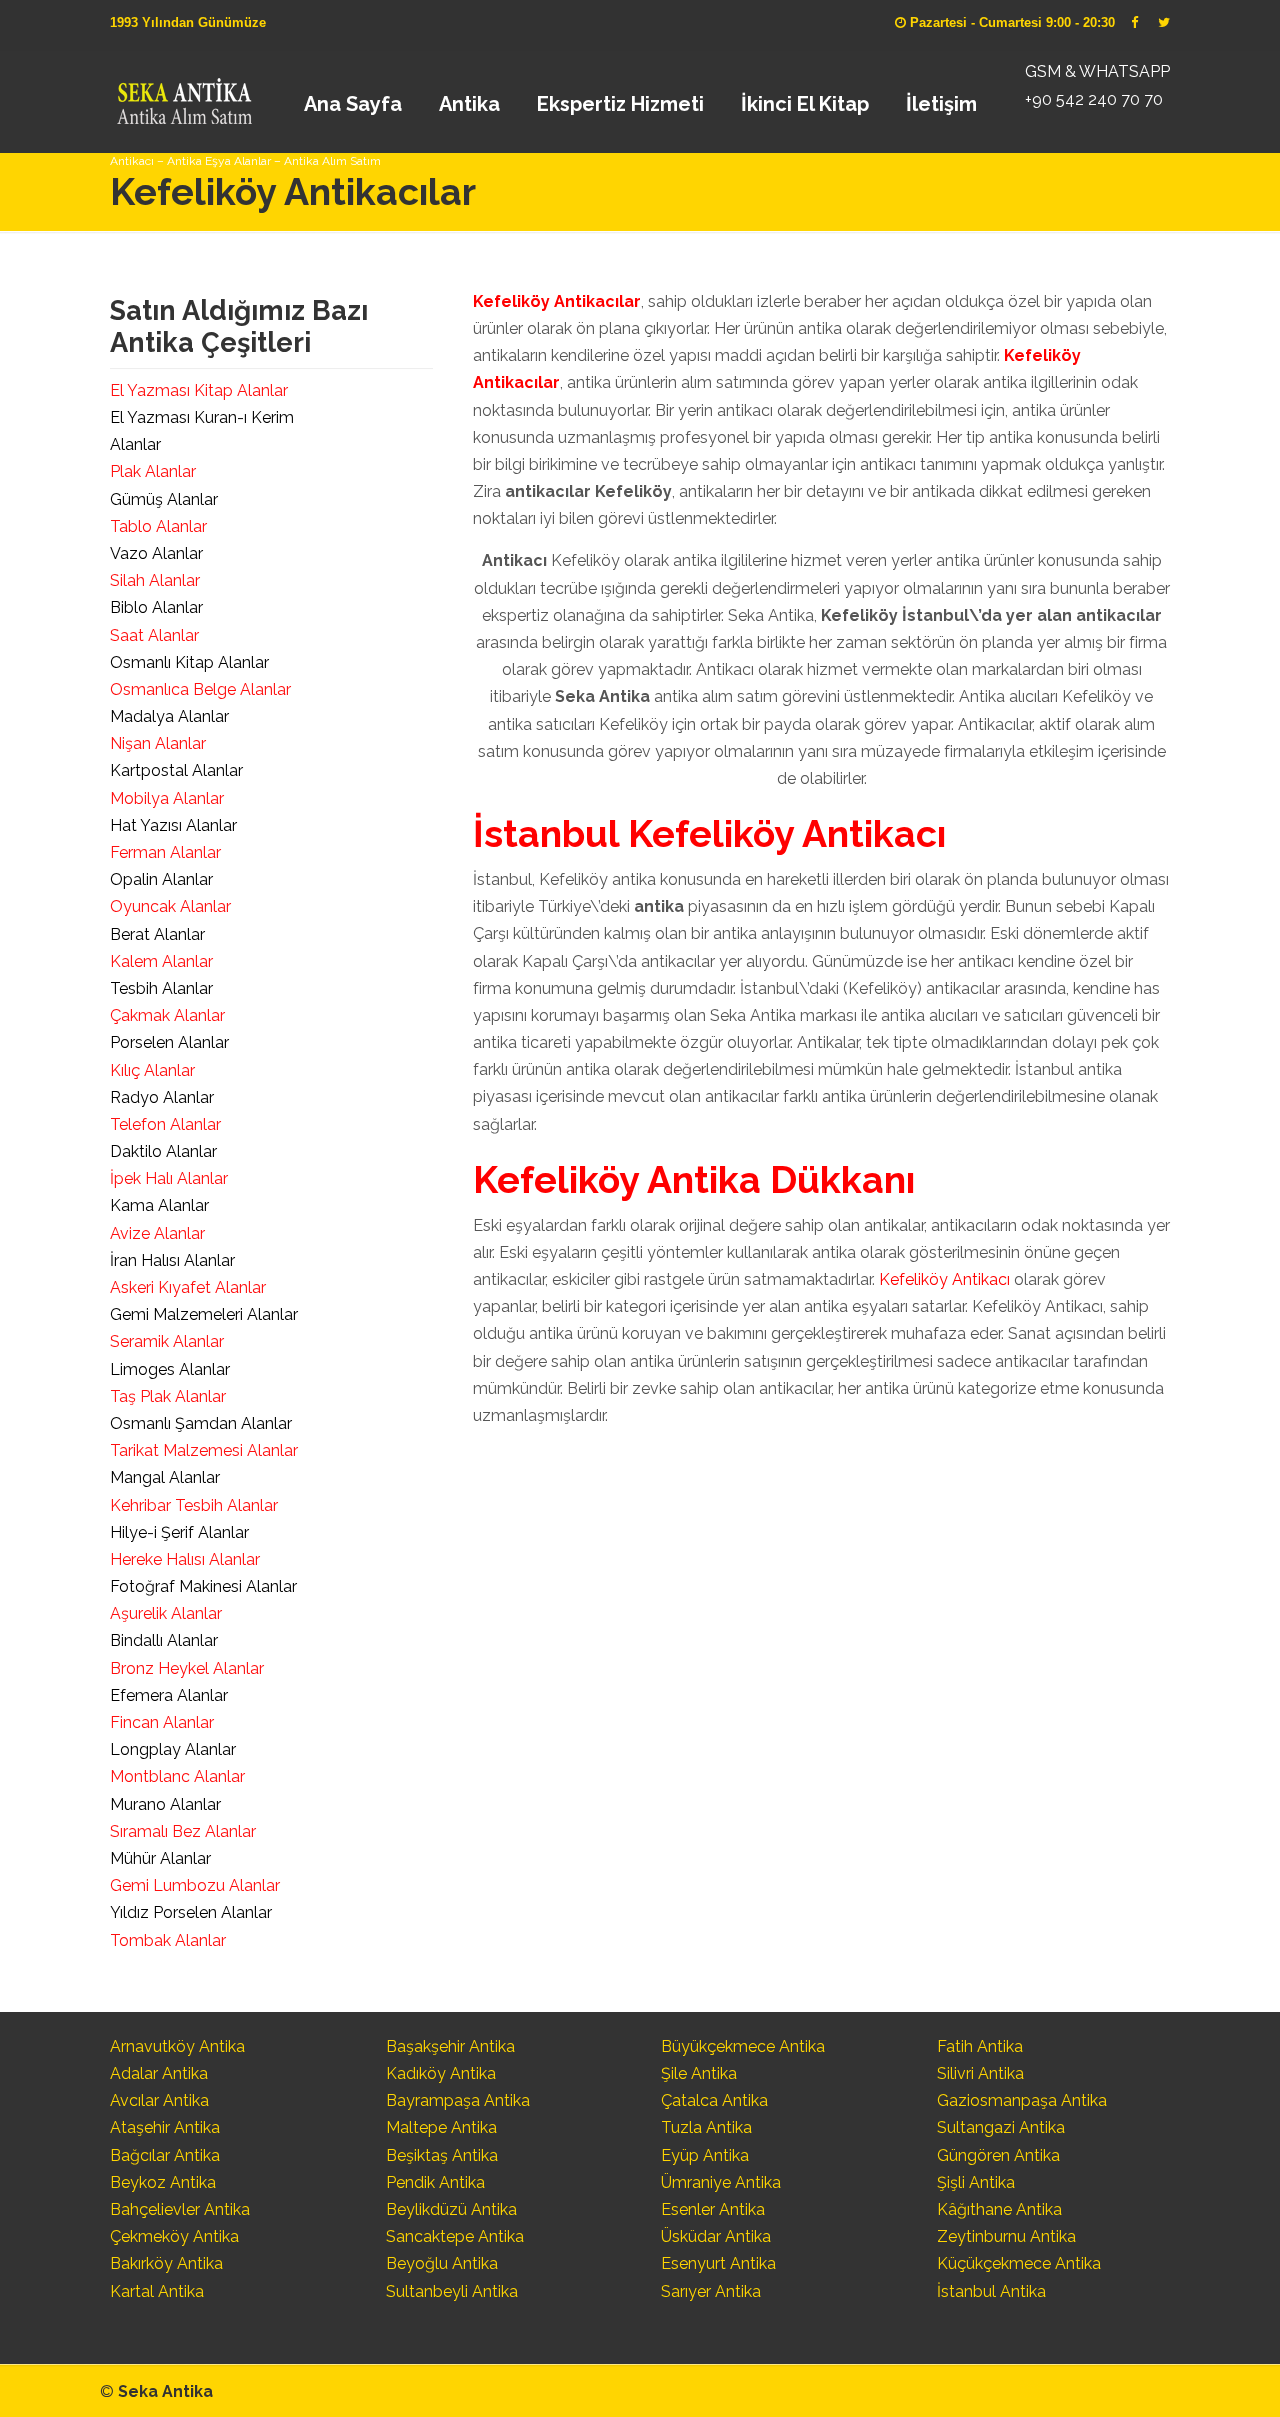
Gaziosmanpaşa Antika (1022, 2100)
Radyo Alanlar (162, 1097)
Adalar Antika (159, 2073)
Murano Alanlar (165, 1804)
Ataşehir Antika (165, 2127)
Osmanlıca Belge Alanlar (200, 689)
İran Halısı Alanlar (172, 1260)
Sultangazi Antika (1001, 2127)
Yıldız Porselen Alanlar (191, 1912)
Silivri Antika (980, 2073)
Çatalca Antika (714, 2100)
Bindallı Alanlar (164, 1640)
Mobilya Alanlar (167, 798)
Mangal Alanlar (165, 1477)
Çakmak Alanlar (167, 1015)
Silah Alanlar (155, 580)
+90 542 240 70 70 (1094, 99)
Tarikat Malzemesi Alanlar (204, 1450)
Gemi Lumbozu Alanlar (195, 1885)
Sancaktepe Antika (455, 2236)
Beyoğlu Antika (442, 2263)
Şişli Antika (976, 2182)
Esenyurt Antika (718, 2263)
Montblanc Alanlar (177, 1776)
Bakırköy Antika (166, 2263)
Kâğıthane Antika (999, 2209)
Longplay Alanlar (173, 1749)
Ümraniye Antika (721, 2182)
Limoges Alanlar (170, 1369)
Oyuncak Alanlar (170, 906)
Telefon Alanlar (165, 1124)
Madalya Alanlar (169, 716)
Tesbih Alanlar (161, 988)
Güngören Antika (998, 2155)
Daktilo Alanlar (163, 1151)
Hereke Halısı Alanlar (185, 1559)
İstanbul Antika (991, 2291)
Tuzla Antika (706, 2127)
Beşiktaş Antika (442, 2155)
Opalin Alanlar (161, 879)
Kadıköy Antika (441, 2073)
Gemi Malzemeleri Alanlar (204, 1314)
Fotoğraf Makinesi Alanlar (203, 1586)
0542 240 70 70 (183, 95)
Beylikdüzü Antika (451, 2209)
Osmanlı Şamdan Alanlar (201, 1423)
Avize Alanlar (157, 1233)
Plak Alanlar (153, 471)
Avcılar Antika (159, 2100)
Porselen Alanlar (169, 1042)
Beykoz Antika (163, 2182)
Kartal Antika (157, 2291)
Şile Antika (699, 2073)
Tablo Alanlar (158, 526)
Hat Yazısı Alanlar (173, 825)
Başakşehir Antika (450, 2046)
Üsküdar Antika (716, 2236)
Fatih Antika (980, 2046)
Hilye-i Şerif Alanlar (179, 1532)
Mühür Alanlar (160, 1858)
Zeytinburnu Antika (1006, 2236)
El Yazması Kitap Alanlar (199, 390)
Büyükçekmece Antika (743, 2046)
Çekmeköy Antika (174, 2236)
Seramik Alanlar (167, 1341)
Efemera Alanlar (169, 1695)
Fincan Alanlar (162, 1722)
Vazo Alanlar (156, 553)
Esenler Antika (713, 2209)
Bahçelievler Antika (180, 2209)
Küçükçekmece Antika (1019, 2263)
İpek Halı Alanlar (169, 1178)
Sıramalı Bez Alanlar (183, 1831)
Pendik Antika (435, 2182)
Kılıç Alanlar (152, 1070)
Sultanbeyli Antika (452, 2291)
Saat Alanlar (154, 635)
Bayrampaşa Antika (458, 2100)
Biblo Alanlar (156, 607)
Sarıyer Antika (711, 2291)
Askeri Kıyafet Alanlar (188, 1287)
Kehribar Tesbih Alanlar (194, 1505)
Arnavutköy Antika (177, 2046)
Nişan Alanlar (158, 743)
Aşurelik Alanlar (166, 1613)
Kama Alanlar (159, 1205)
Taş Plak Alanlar (168, 1396)
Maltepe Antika (441, 2127)
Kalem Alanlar (161, 961)
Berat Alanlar (157, 934)
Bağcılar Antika (165, 2155)
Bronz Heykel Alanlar (187, 1668)
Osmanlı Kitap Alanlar (189, 662)
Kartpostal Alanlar (176, 770)
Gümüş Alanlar (164, 499)
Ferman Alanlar (165, 852)
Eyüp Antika (705, 2155)
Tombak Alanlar (168, 1940)
